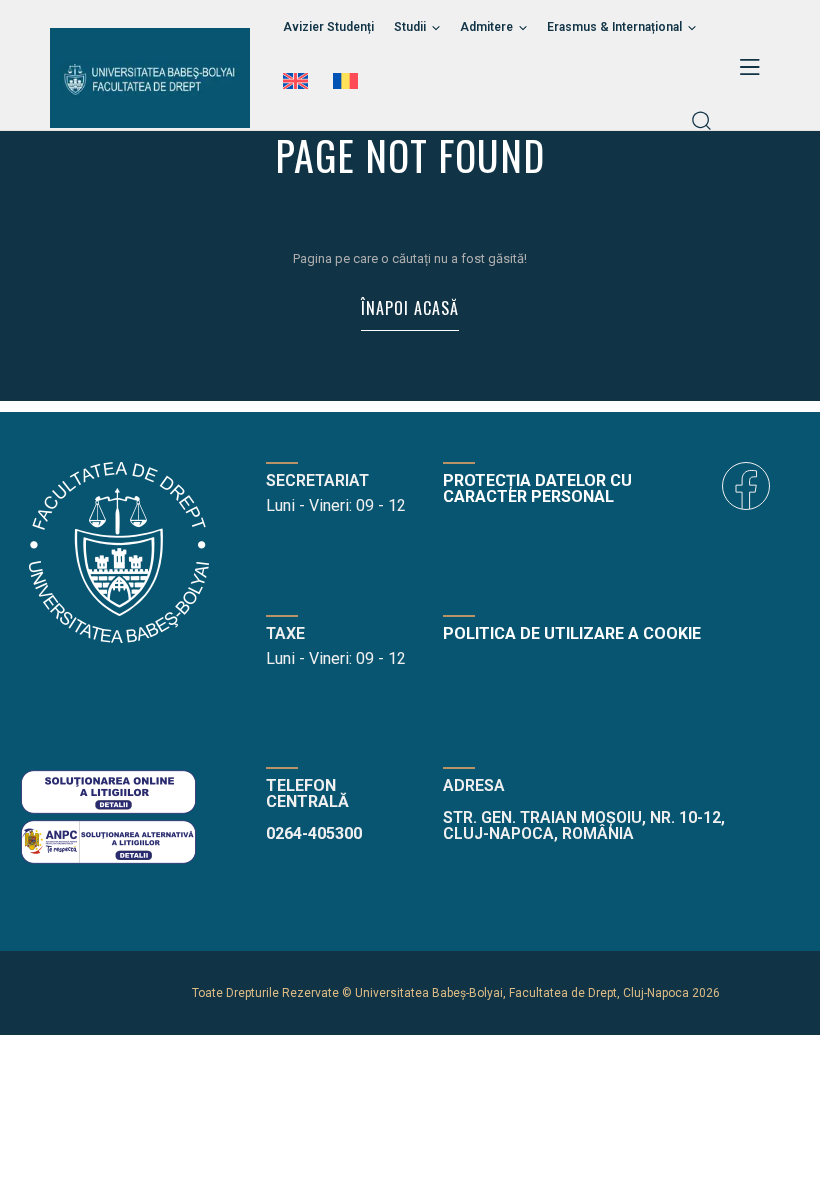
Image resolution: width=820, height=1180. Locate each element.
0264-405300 (314, 833)
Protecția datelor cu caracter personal (537, 488)
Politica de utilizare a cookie (572, 633)
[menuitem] (298, 81)
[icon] (746, 486)
